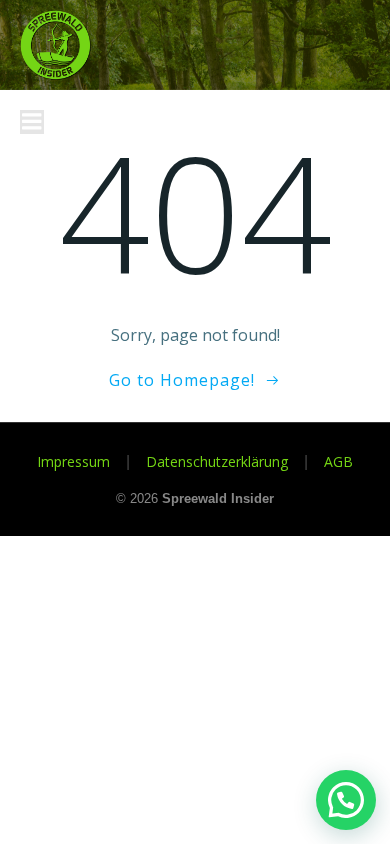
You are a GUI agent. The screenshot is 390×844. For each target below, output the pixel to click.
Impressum (73, 461)
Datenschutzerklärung (217, 461)
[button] (346, 800)
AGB (338, 461)
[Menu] (32, 122)
